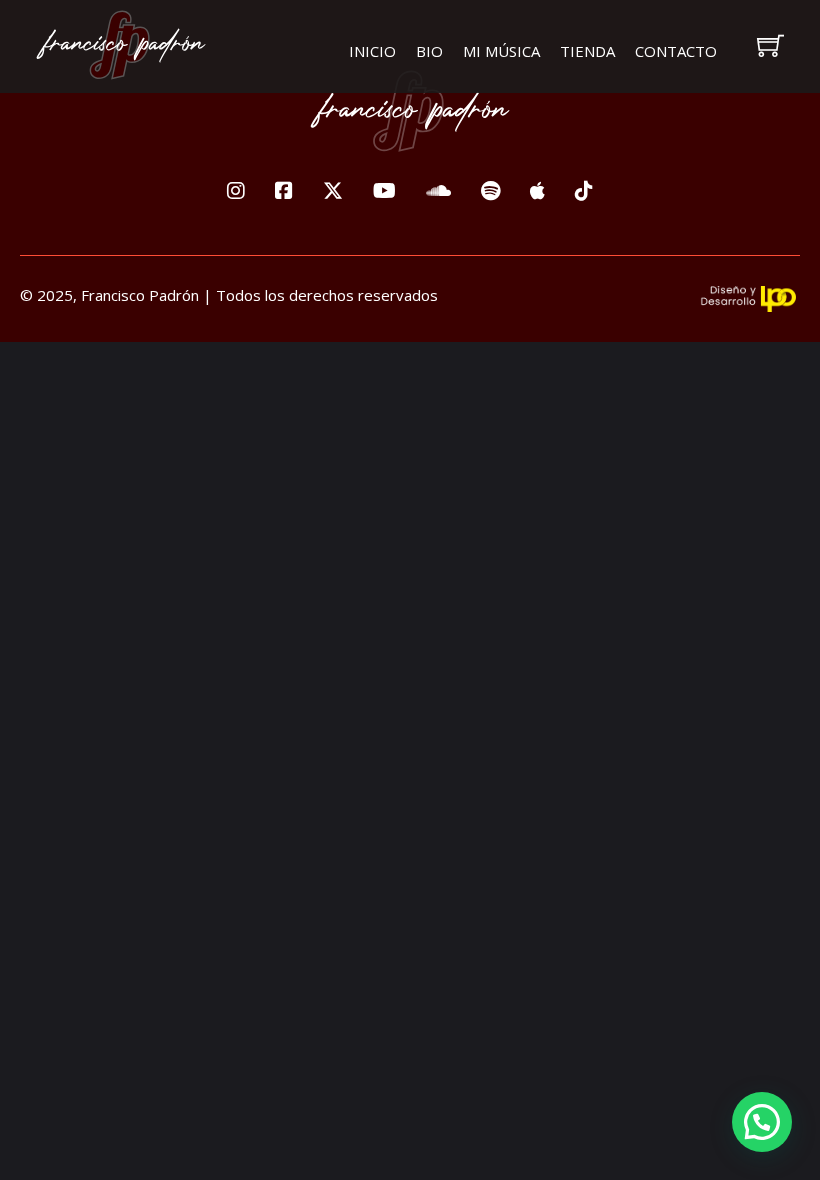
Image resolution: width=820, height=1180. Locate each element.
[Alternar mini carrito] (770, 45)
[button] (762, 1122)
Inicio (372, 51)
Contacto (676, 51)
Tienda (587, 51)
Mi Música (501, 51)
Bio (429, 51)
